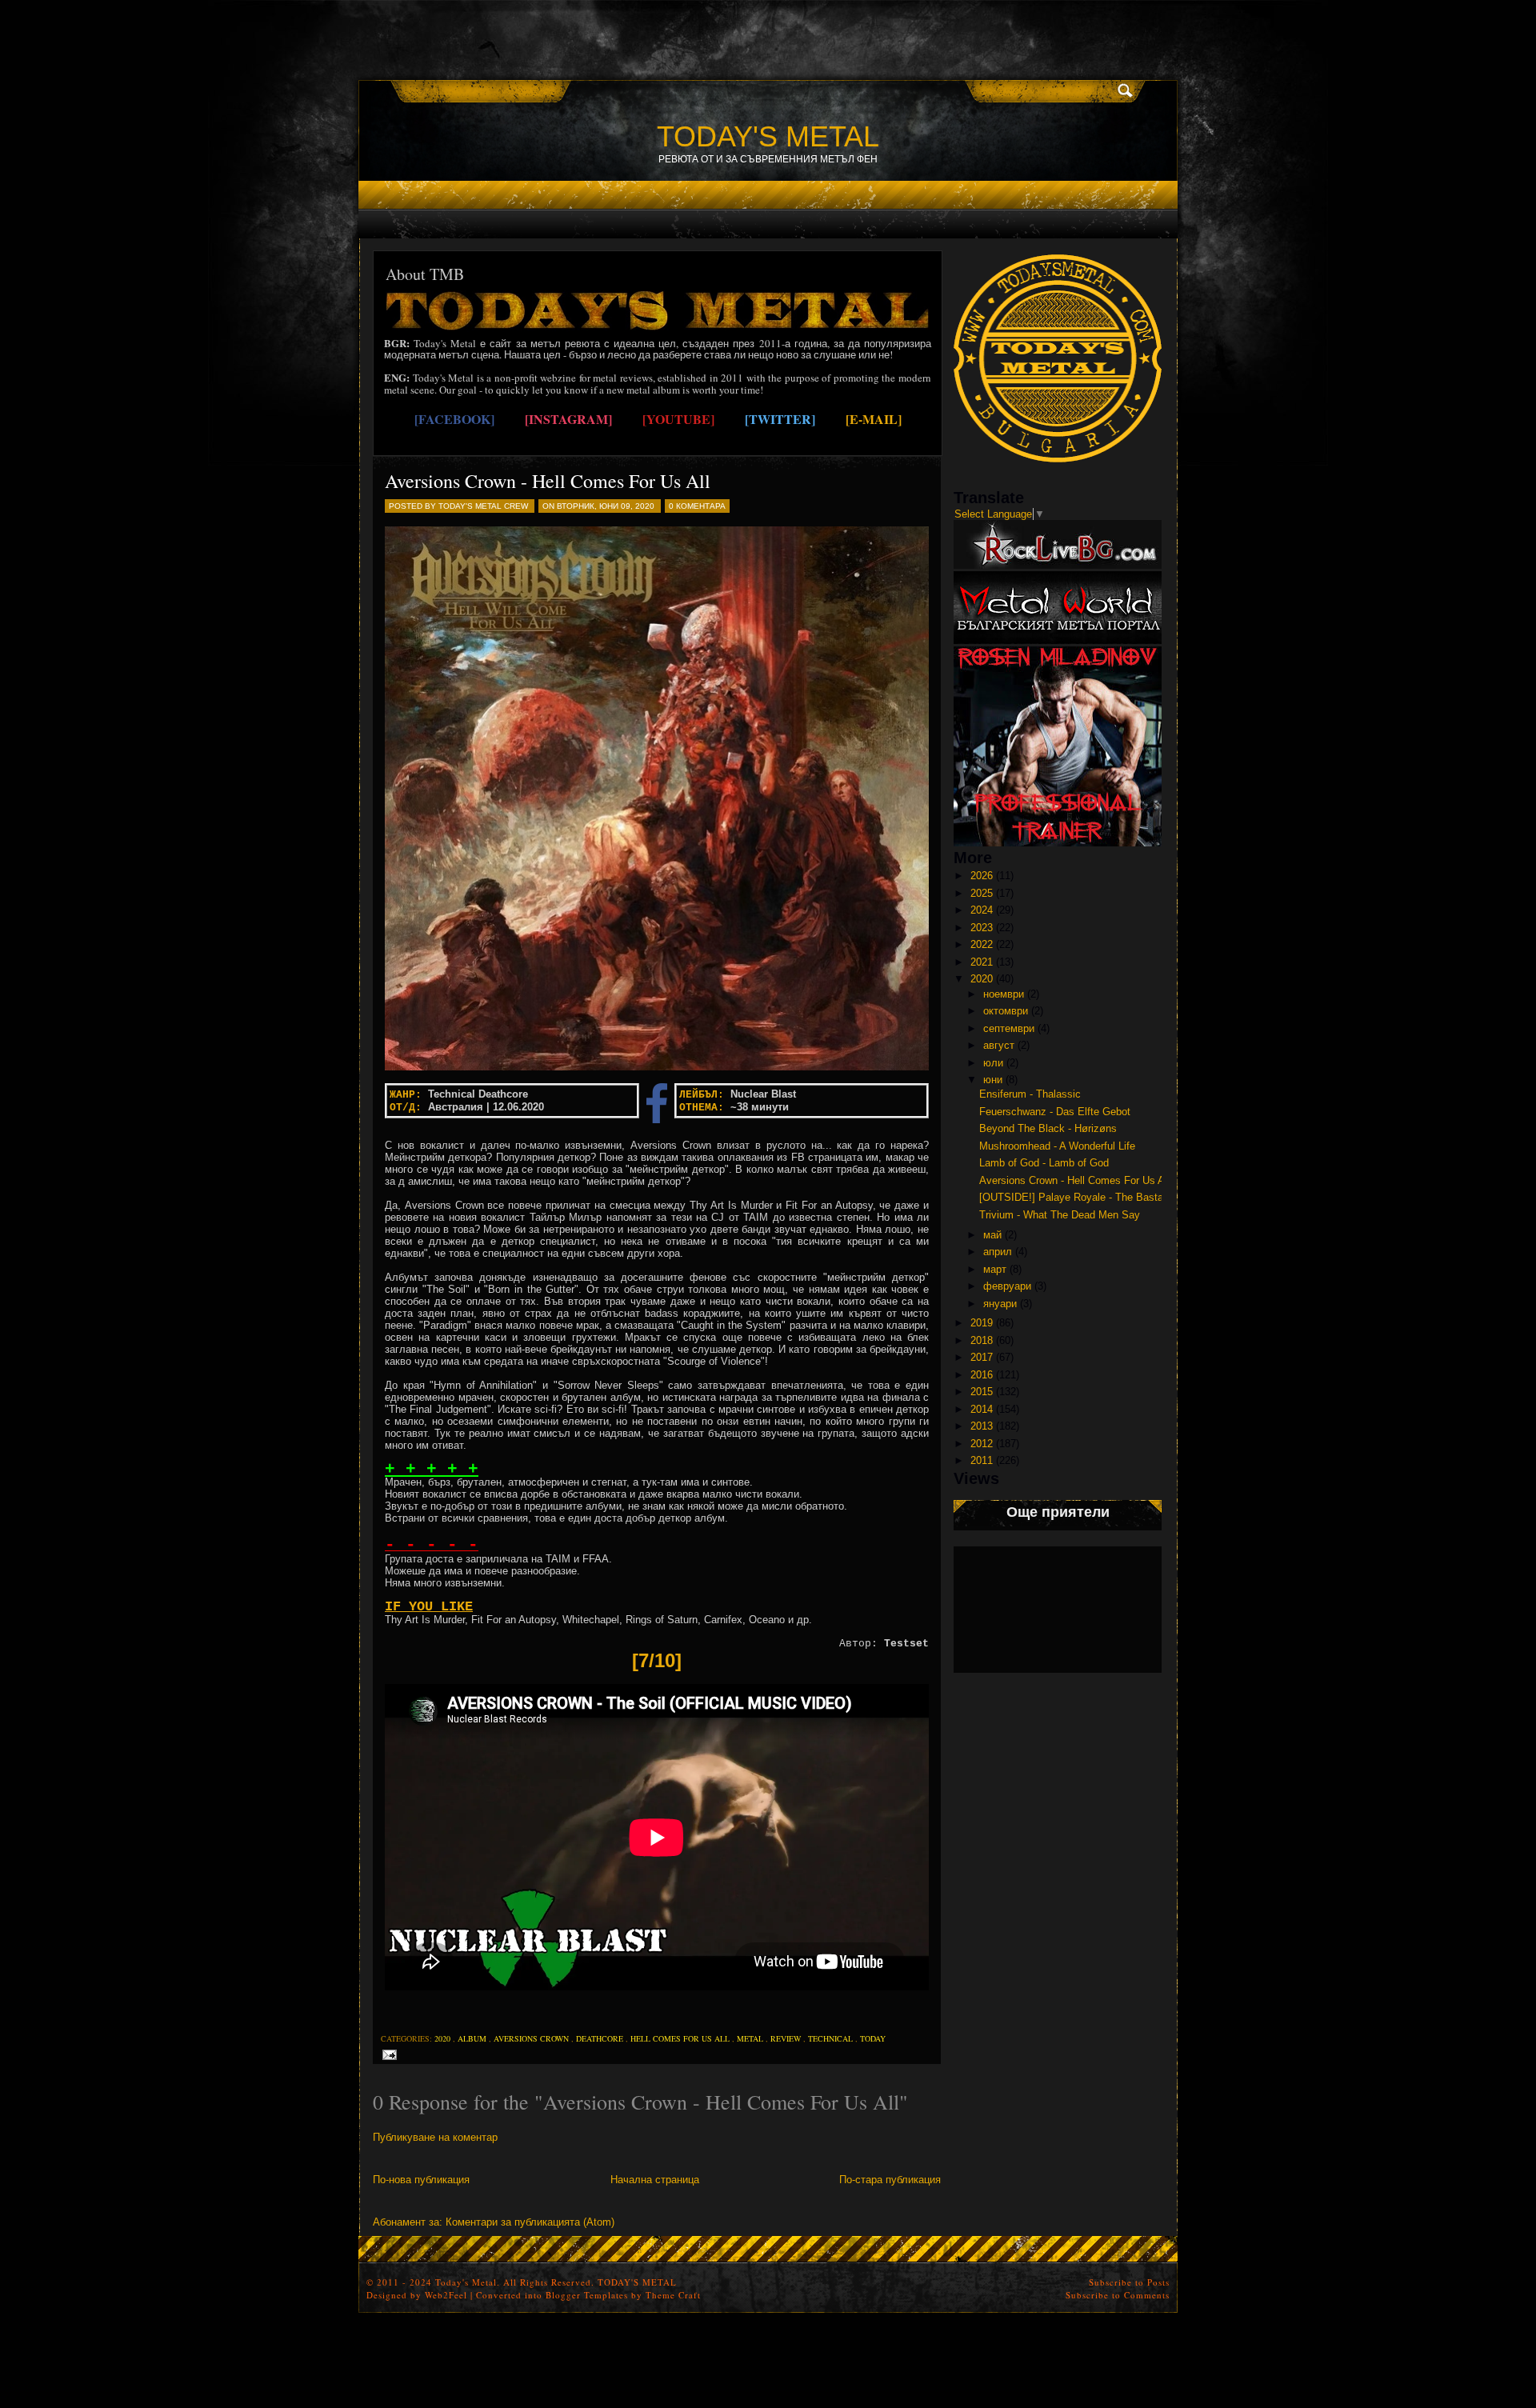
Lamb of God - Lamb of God (1044, 1163)
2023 (982, 928)
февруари (1007, 1286)
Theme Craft (673, 2295)
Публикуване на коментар (435, 2137)
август (999, 1045)
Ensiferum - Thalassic (1030, 1094)
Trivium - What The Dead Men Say (1060, 1215)
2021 (982, 962)
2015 (982, 1392)
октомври (1006, 1011)
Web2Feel (446, 2295)
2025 (982, 893)
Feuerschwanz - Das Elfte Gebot (1055, 1112)
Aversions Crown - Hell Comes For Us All (548, 481)
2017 (982, 1357)
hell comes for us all (680, 2038)
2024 (982, 910)
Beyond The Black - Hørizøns (1048, 1128)
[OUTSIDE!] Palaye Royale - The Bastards (1078, 1197)
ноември (1004, 994)
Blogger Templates (587, 2295)
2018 (982, 1340)
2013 (982, 1426)
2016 (982, 1375)
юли (993, 1063)
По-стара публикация (890, 2180)
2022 (982, 944)
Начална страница (655, 2180)
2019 (982, 1323)
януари (1000, 1304)
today (873, 2038)
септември (1009, 1028)
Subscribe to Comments (1118, 2295)
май (992, 1235)
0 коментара (697, 506)
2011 (982, 1460)
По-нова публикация (421, 2180)
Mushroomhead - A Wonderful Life (1057, 1146)
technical (830, 2038)
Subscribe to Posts (1129, 2282)
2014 (982, 1409)
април (998, 1252)
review (786, 2038)
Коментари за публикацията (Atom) (530, 2222)
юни (993, 1080)
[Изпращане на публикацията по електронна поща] (387, 2054)
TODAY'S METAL (768, 136)
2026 (982, 876)
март (995, 1269)
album (472, 2038)
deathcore (600, 2038)
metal (750, 2038)
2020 (442, 2038)
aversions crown (531, 2038)
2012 (982, 1444)
